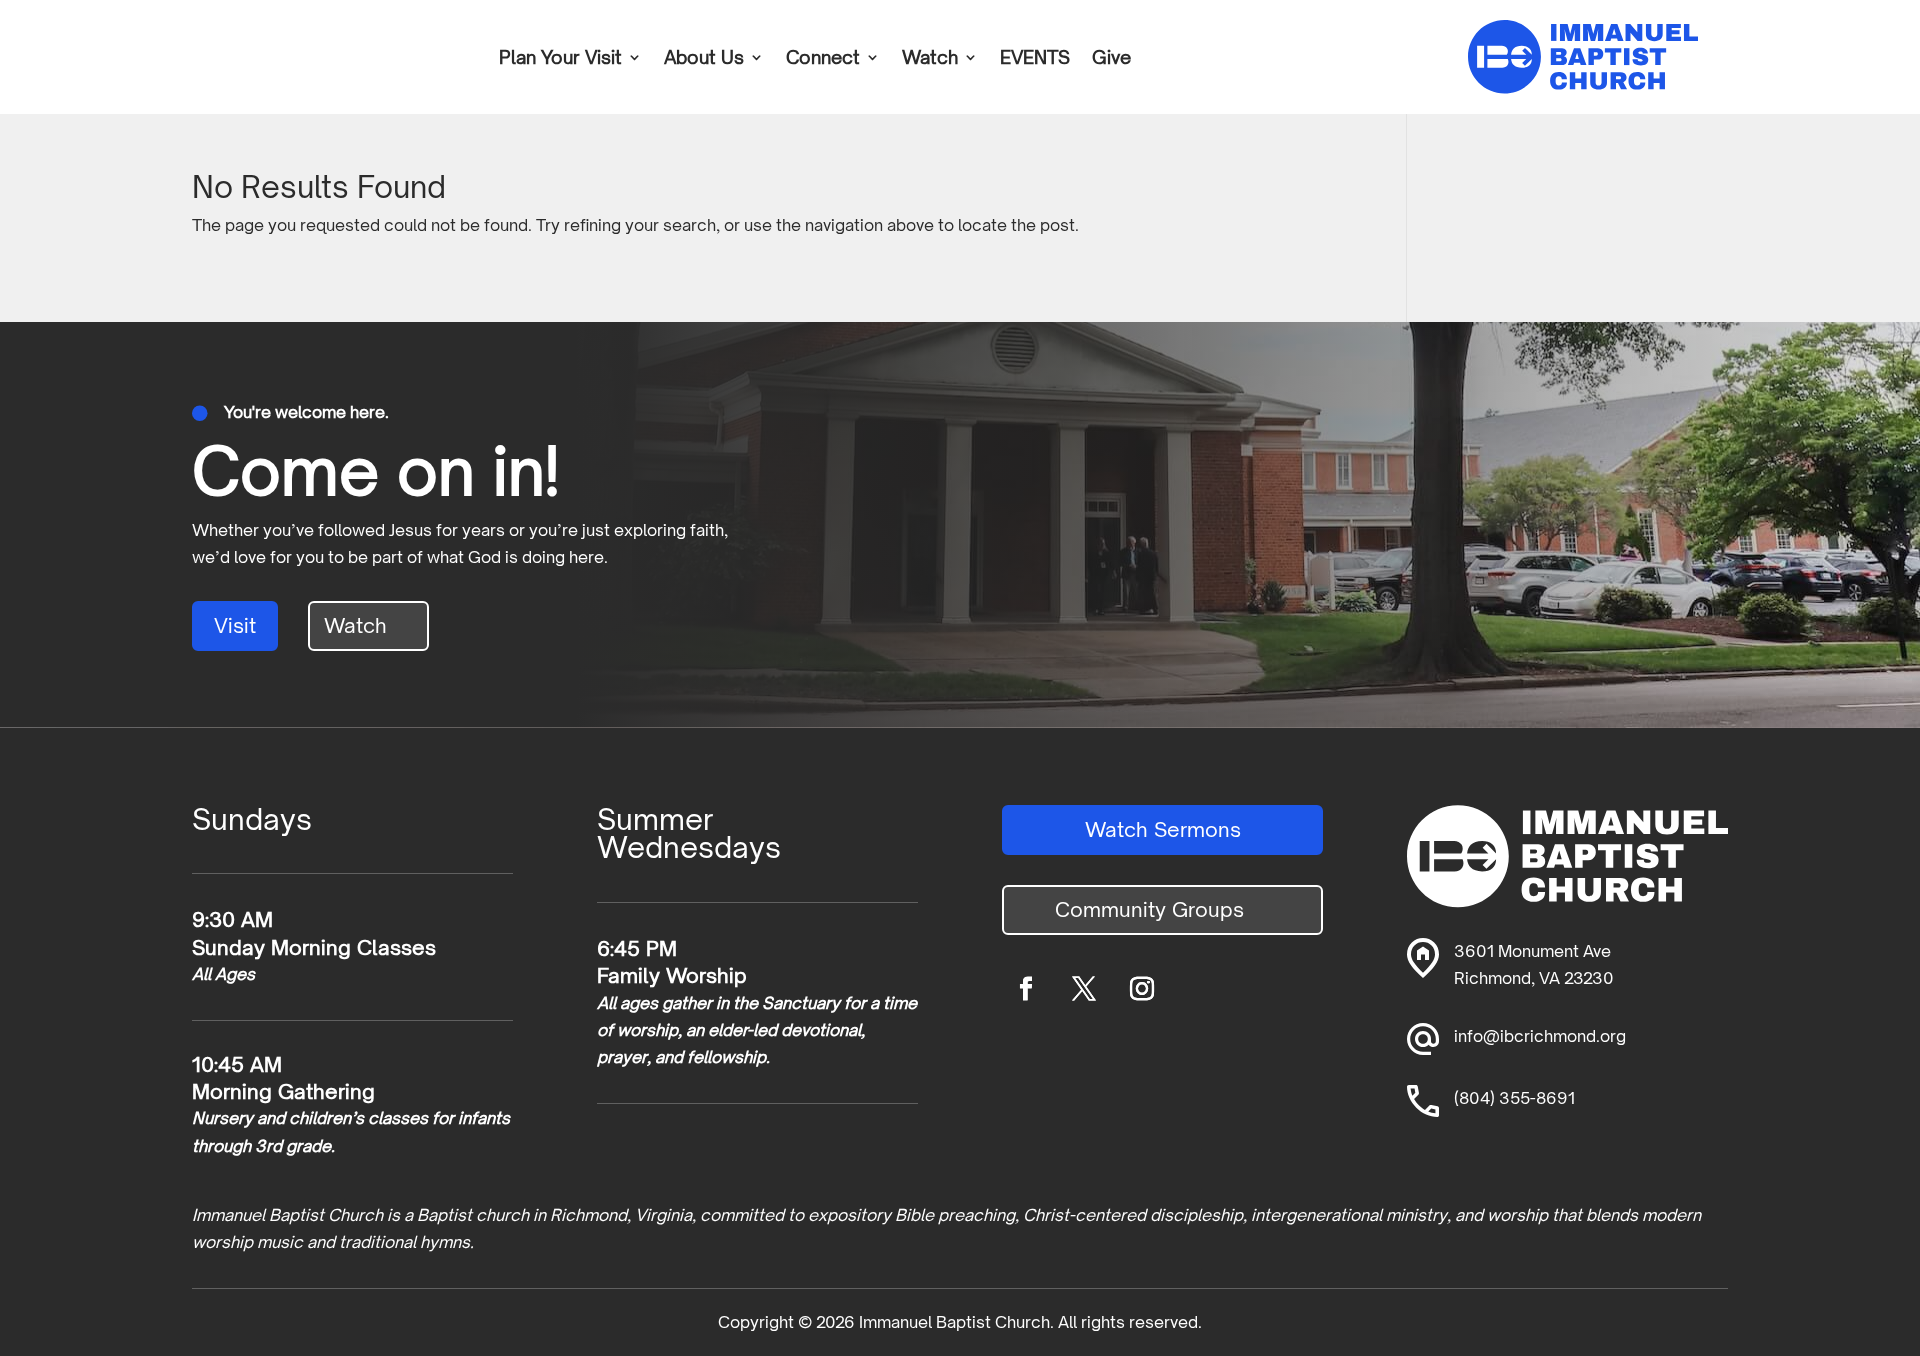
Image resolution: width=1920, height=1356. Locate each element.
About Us (704, 59)
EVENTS (1035, 59)
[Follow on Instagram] (1142, 989)
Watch (930, 59)
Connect (823, 59)
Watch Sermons (1163, 829)
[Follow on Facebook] (1026, 989)
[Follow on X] (1084, 989)
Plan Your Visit (560, 59)
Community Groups (1149, 909)
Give (1111, 59)
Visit (235, 625)
